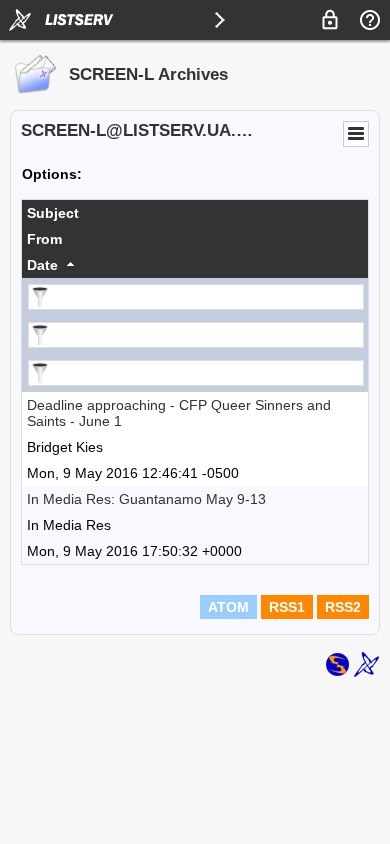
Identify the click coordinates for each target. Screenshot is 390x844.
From (44, 239)
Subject (53, 213)
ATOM (228, 607)
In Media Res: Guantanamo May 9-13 (146, 499)
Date (42, 265)
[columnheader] (195, 213)
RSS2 (343, 607)
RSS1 (287, 607)
